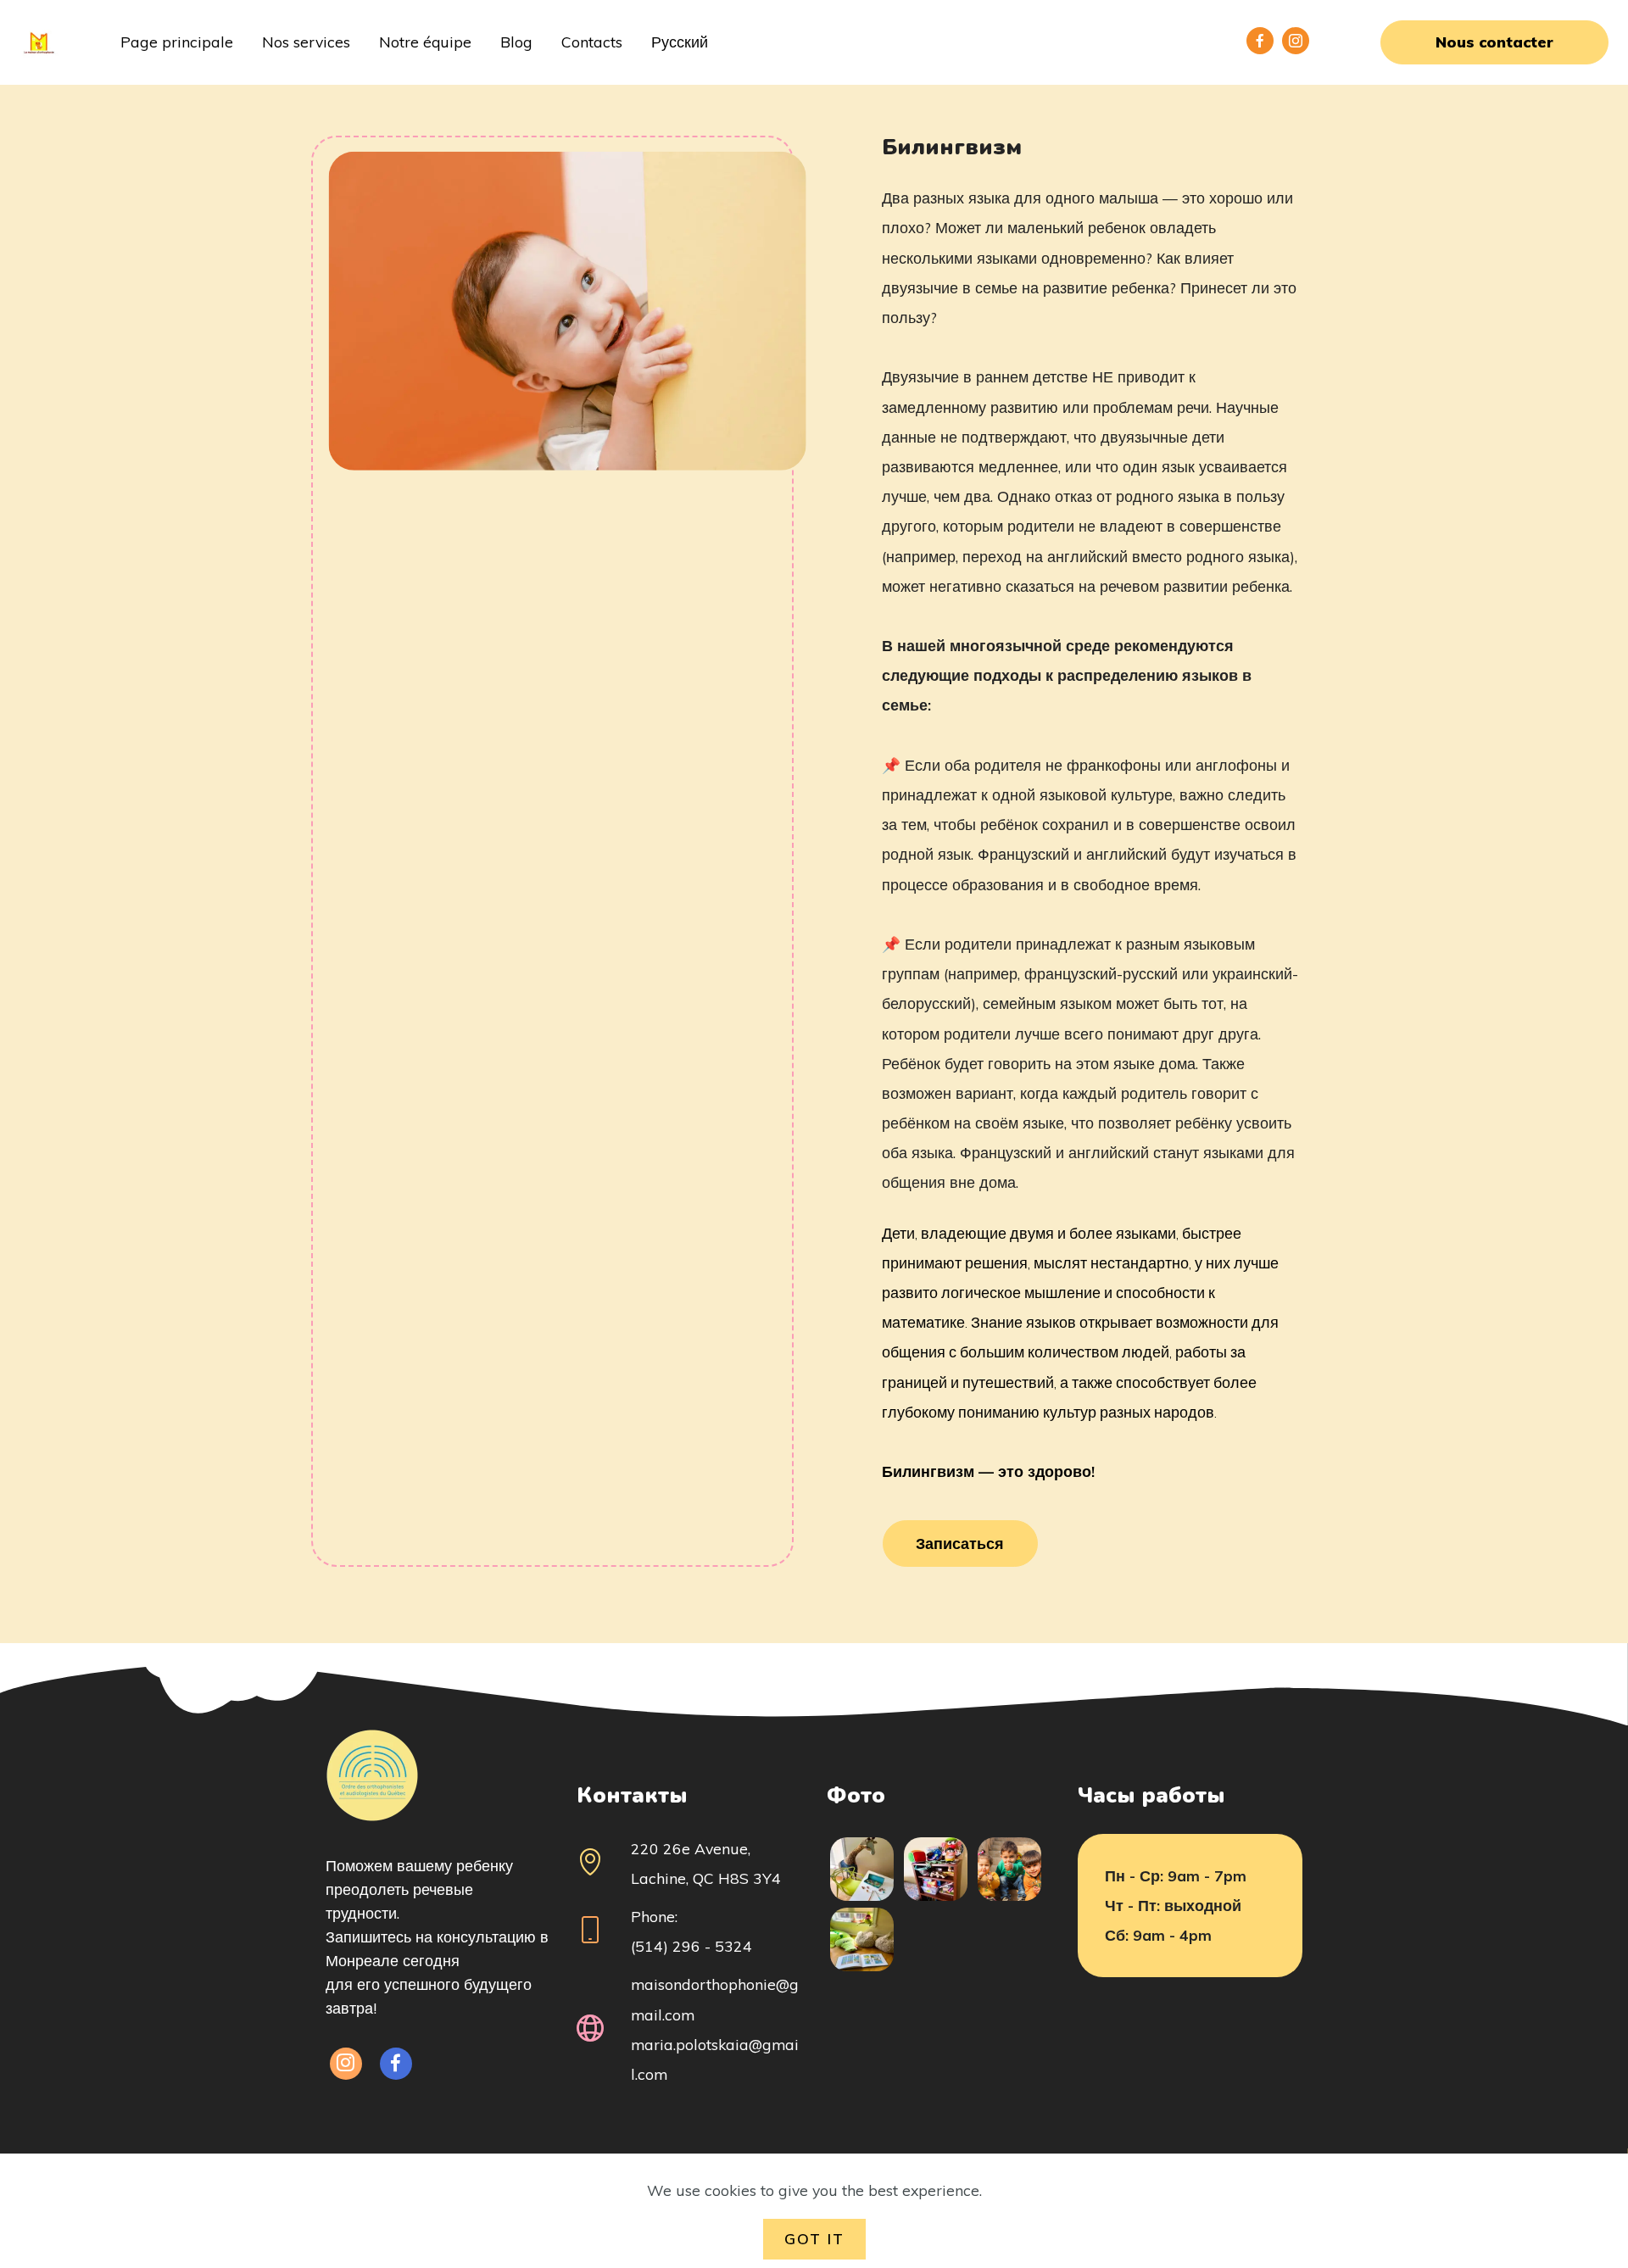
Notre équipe (425, 42)
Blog (516, 42)
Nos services (306, 42)
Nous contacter (1494, 42)
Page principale (177, 42)
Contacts (592, 42)
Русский (680, 42)
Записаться (960, 1543)
